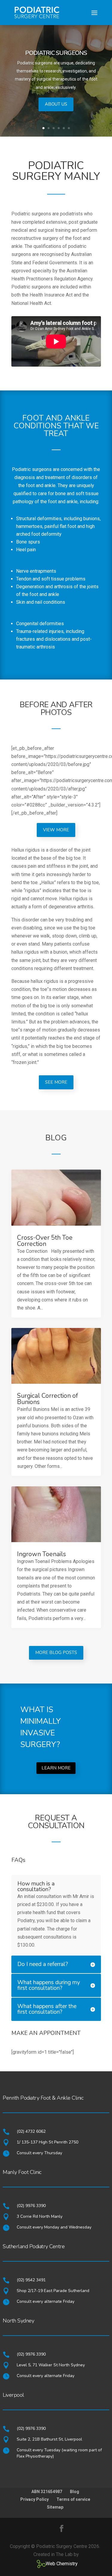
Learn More (56, 1768)
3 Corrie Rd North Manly (40, 2216)
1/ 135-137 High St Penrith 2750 (47, 2142)
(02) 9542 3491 (31, 2280)
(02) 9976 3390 (31, 2206)
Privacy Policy (34, 2499)
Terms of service (73, 2499)
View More (56, 830)
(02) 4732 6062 (31, 2131)
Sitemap (55, 2507)
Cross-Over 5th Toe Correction (45, 1241)
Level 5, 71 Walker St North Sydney (51, 2365)
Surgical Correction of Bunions (47, 1399)
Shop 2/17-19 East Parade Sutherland (53, 2291)
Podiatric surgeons (56, 53)
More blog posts (56, 1653)
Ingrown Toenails (42, 1554)
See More (56, 1082)
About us (56, 104)
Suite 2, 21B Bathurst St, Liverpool (49, 2439)
